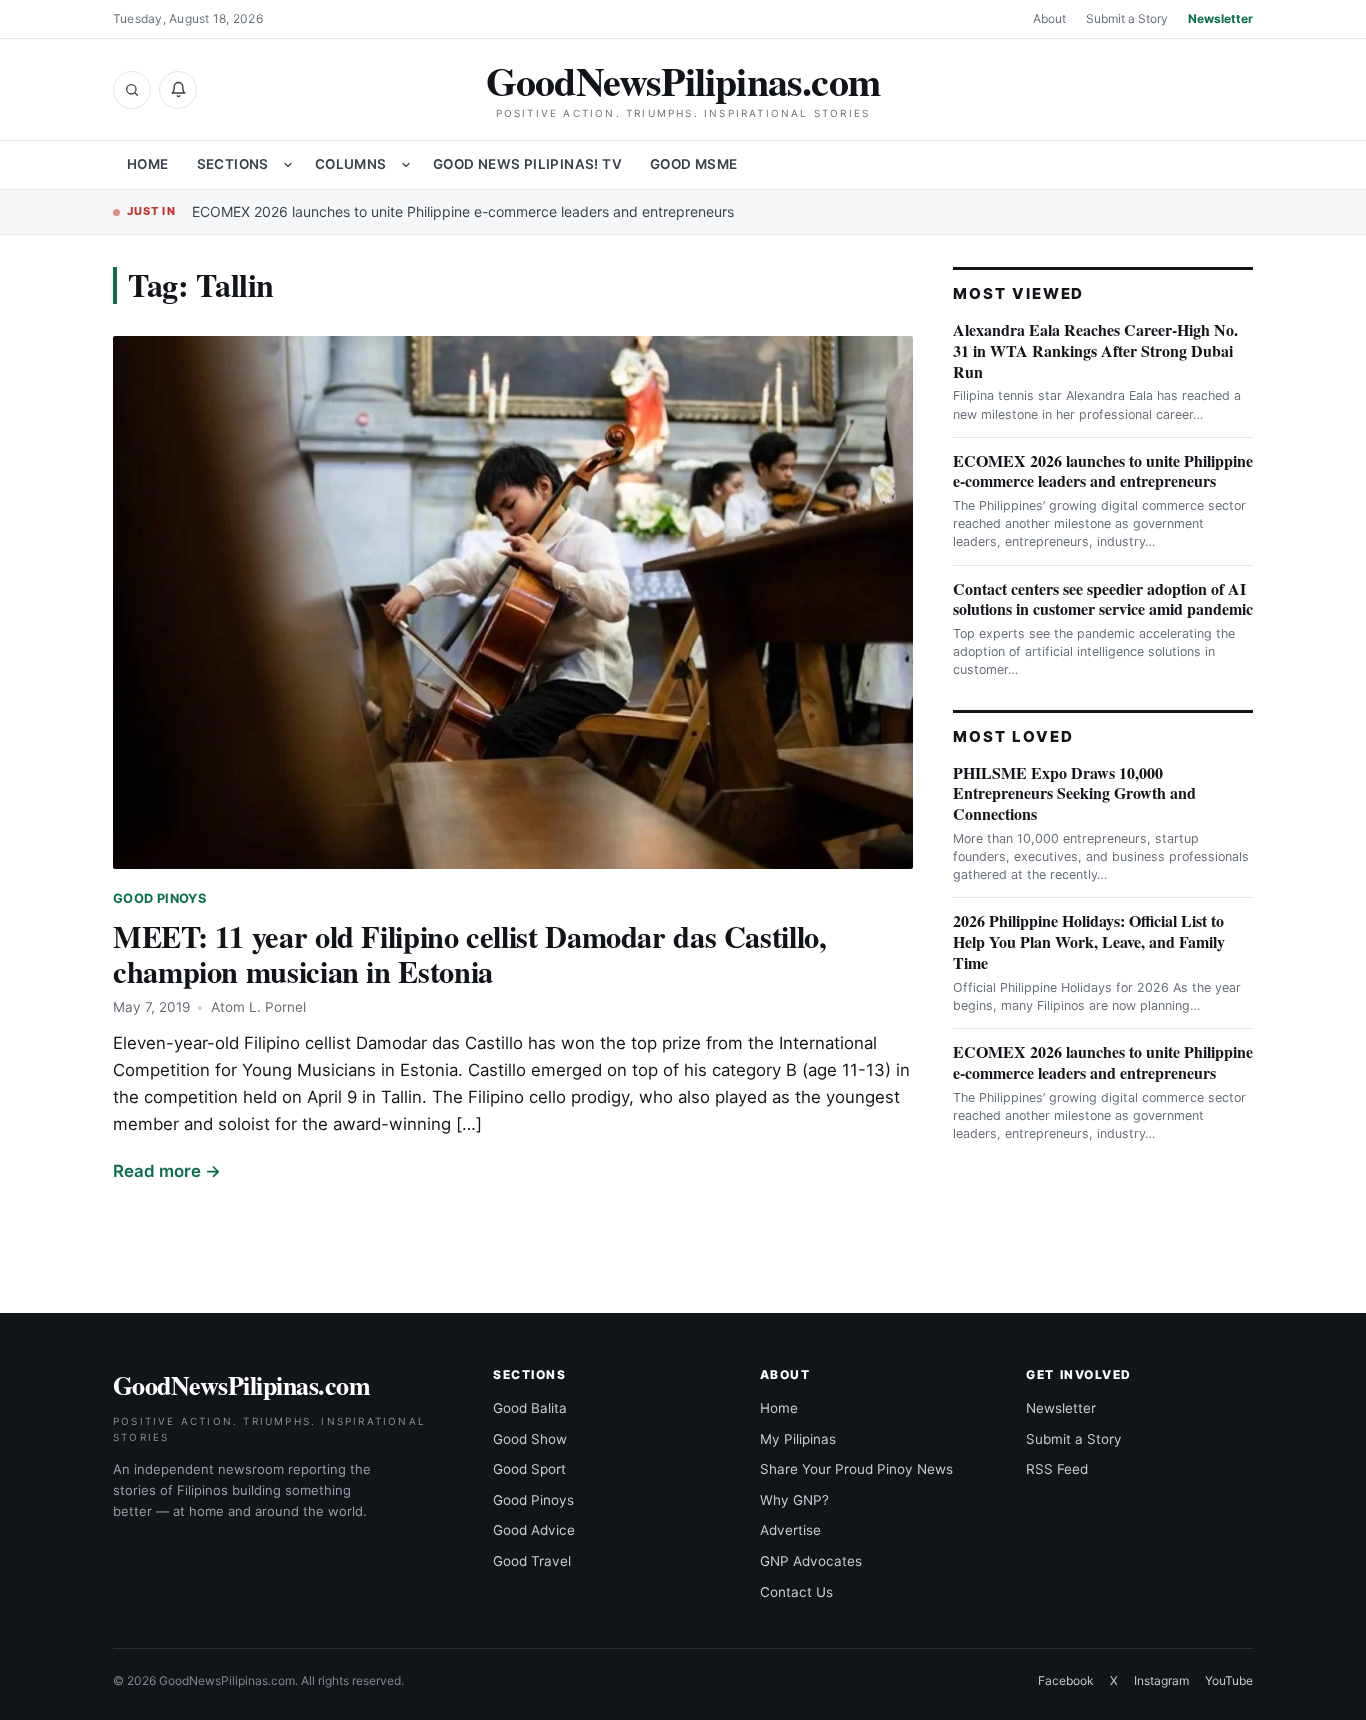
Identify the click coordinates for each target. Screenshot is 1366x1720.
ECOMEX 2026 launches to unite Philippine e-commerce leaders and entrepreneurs (463, 211)
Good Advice (534, 1530)
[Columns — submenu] (406, 165)
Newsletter (1220, 18)
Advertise (790, 1530)
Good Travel (532, 1561)
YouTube (1229, 1680)
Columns (351, 164)
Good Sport (529, 1469)
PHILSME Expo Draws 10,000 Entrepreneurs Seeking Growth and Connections (1074, 793)
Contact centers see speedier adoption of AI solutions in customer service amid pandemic (1103, 599)
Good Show (530, 1439)
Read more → (167, 1171)
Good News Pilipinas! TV (527, 164)
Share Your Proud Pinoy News (856, 1469)
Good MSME (694, 164)
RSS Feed (1057, 1469)
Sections (233, 164)
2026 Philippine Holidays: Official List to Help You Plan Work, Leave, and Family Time (1089, 941)
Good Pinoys (159, 898)
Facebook (1066, 1680)
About (1049, 18)
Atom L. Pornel (258, 1007)
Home (148, 164)
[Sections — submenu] (288, 165)
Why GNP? (794, 1500)
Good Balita (530, 1408)
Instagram (1161, 1680)
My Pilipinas (798, 1439)
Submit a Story (1127, 18)
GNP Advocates (811, 1561)
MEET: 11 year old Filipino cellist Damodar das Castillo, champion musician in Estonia (470, 953)
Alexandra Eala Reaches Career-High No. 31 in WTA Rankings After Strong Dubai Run (1095, 350)
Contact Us (796, 1592)
